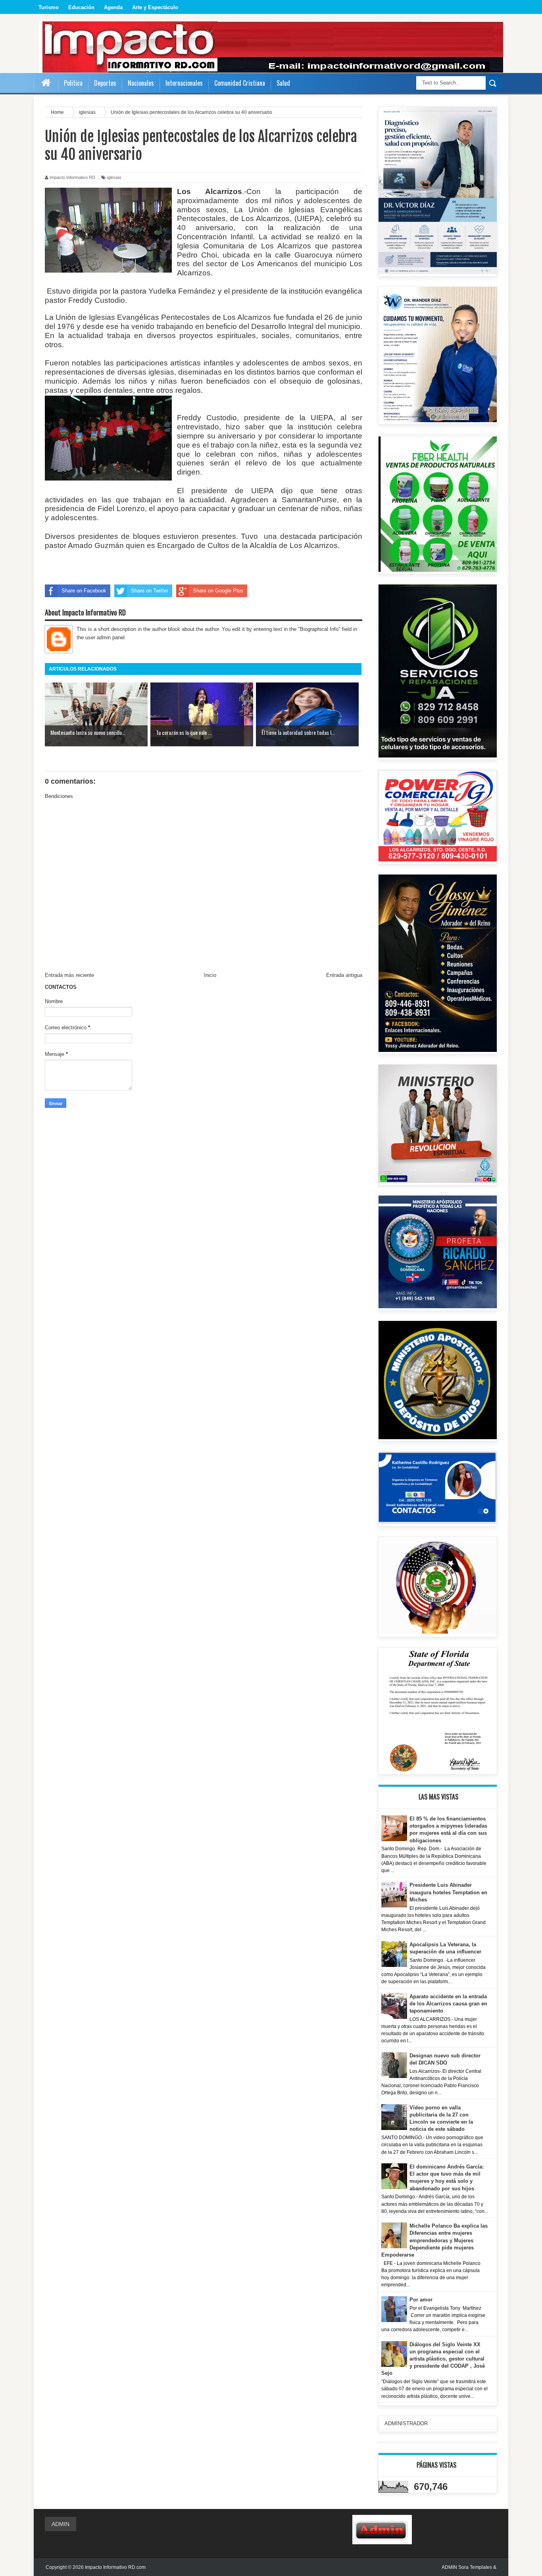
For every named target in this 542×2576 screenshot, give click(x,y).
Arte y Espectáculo (155, 7)
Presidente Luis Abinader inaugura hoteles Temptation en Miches (448, 1892)
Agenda (113, 7)
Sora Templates (475, 2567)
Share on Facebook (84, 591)
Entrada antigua (344, 975)
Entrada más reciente (69, 975)
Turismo (49, 7)
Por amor (421, 2300)
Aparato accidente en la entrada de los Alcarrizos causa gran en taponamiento (448, 2004)
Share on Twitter (150, 591)
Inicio (210, 975)
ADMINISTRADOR (406, 2423)
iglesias (114, 177)
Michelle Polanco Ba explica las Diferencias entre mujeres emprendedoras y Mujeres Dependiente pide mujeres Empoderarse (435, 2240)
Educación (81, 7)
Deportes (105, 83)
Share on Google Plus (218, 591)
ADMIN (61, 2524)
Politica (73, 83)
